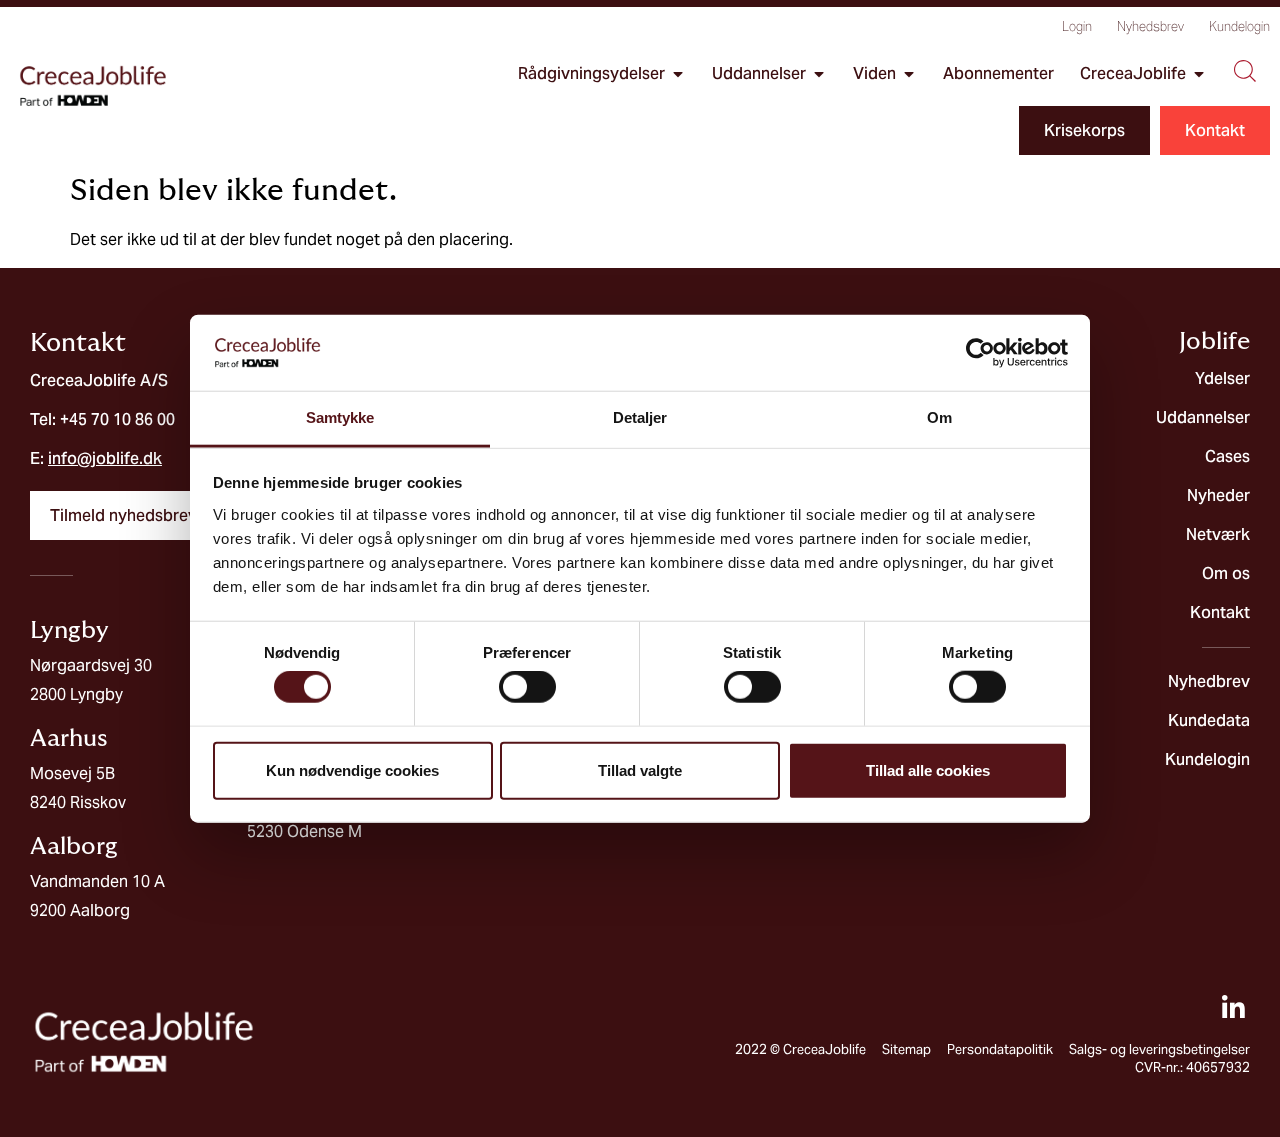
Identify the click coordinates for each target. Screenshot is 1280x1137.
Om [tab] (939, 417)
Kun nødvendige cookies (352, 769)
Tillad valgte (640, 769)
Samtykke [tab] (340, 417)
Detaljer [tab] (640, 417)
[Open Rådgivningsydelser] (678, 74)
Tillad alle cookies (928, 769)
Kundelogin (1239, 26)
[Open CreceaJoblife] (1199, 74)
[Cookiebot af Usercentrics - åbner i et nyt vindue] (980, 353)
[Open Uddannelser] (819, 74)
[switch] (527, 687)
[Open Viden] (909, 74)
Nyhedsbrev (1150, 26)
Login (1077, 26)
